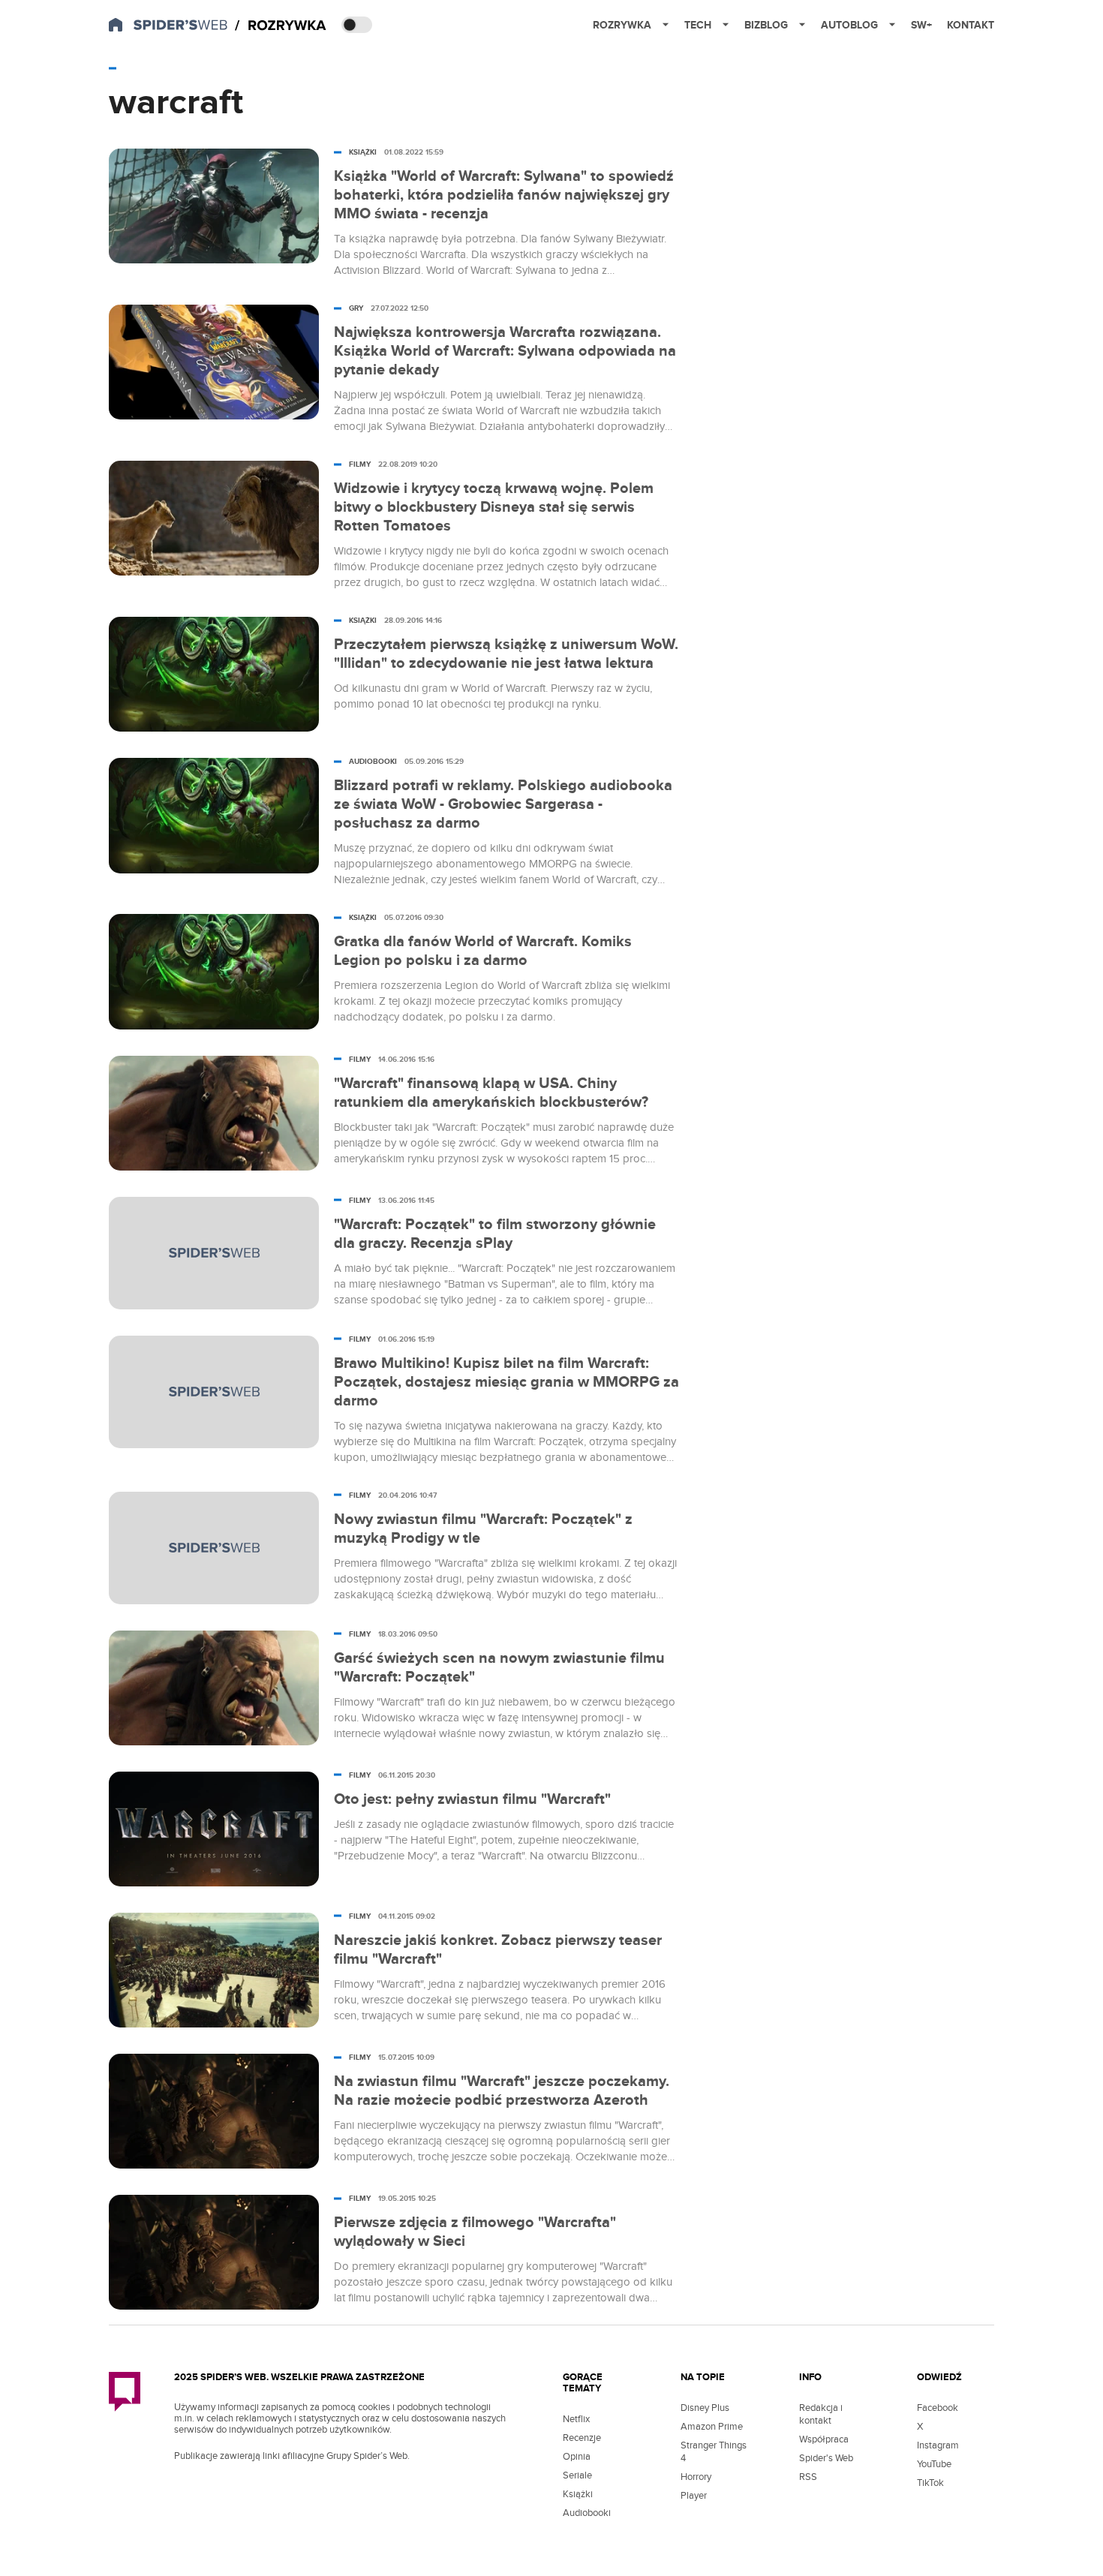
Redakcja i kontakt (821, 2414)
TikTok (930, 2483)
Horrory (696, 2477)
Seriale (577, 2475)
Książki (578, 2494)
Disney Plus (705, 2408)
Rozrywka (622, 25)
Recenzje (582, 2438)
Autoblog (849, 25)
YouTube (934, 2464)
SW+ (921, 25)
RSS (808, 2477)
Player (694, 2496)
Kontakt (971, 25)
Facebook (938, 2408)
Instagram (938, 2445)
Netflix (576, 2419)
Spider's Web (826, 2458)
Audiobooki (587, 2513)
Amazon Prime (712, 2427)
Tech (698, 25)
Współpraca (824, 2439)
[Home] (281, 26)
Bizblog (766, 25)
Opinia (577, 2457)
